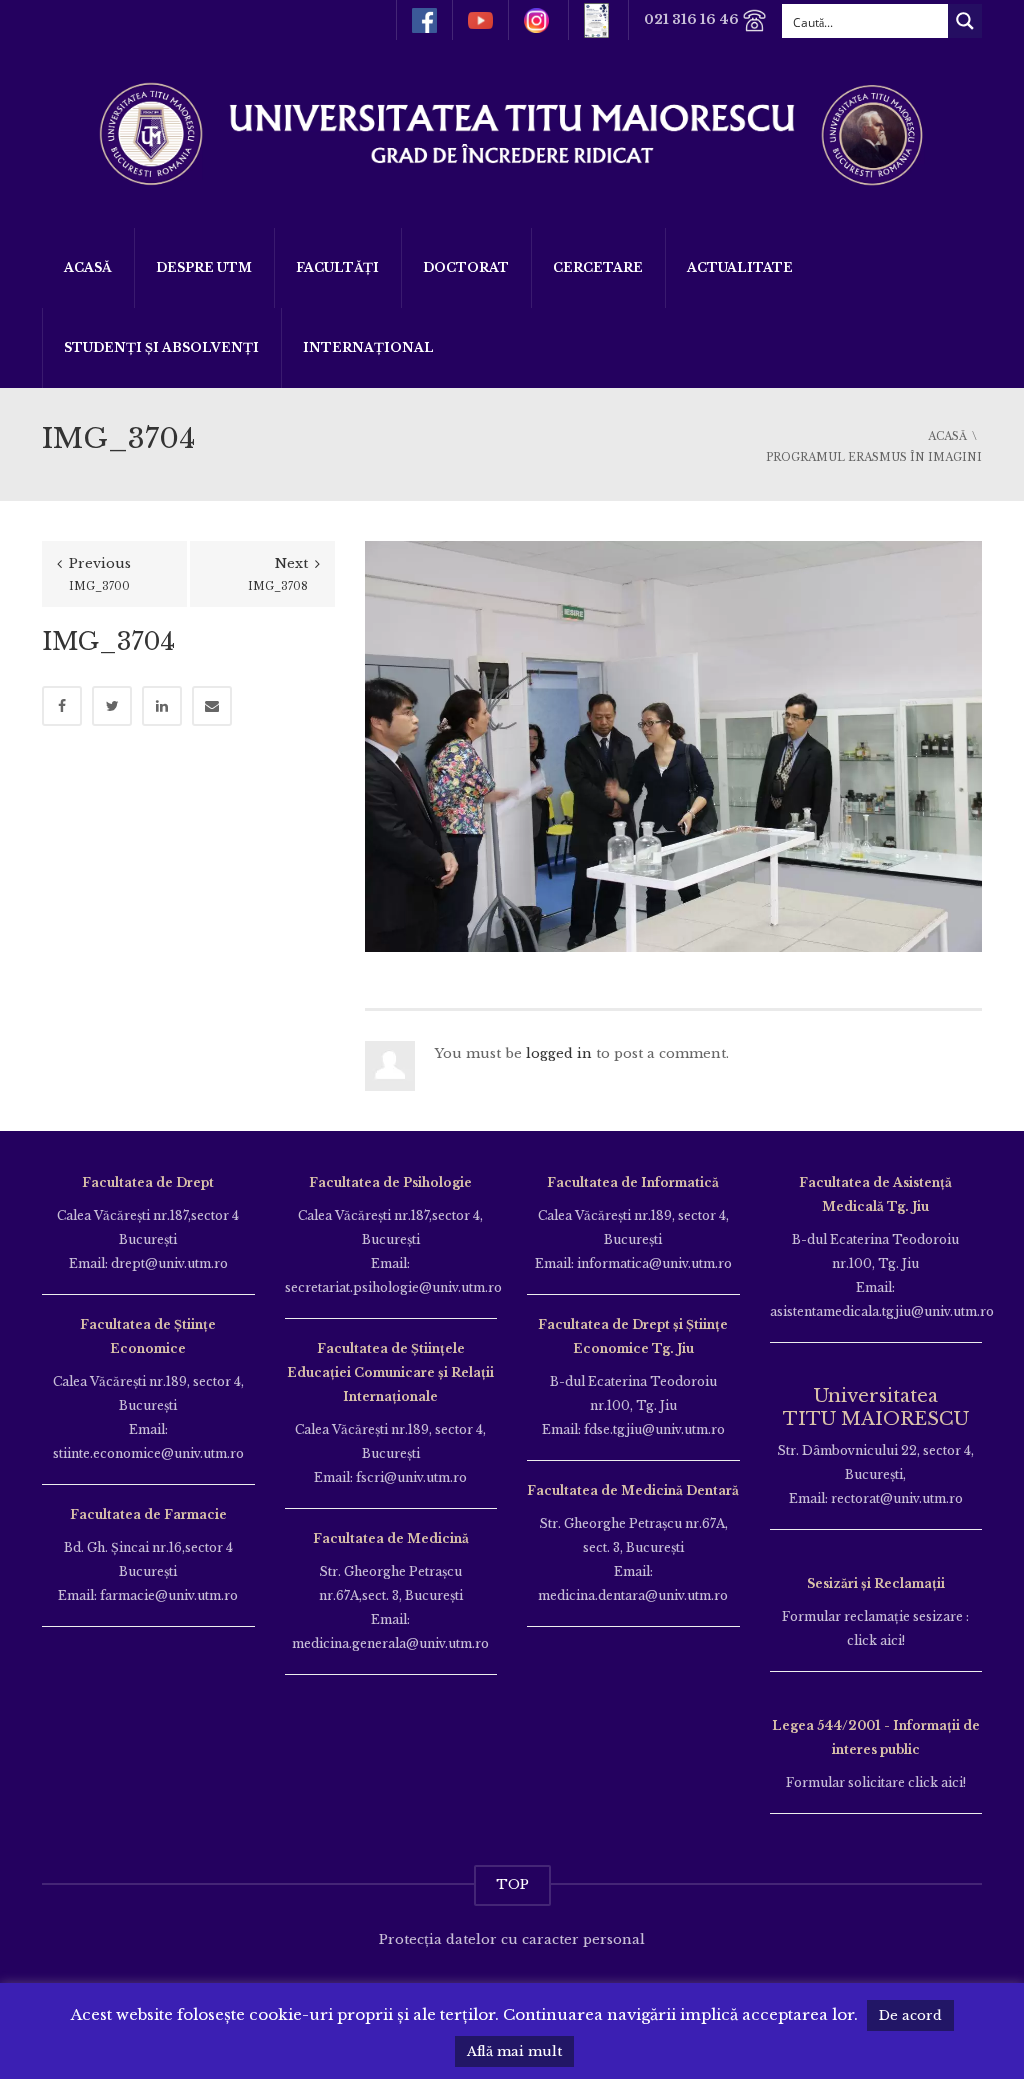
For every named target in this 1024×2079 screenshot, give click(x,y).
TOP (512, 1884)
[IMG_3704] (673, 745)
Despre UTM (204, 267)
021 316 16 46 (693, 19)
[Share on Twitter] (112, 706)
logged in (559, 1053)
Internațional (368, 347)
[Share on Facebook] (62, 706)
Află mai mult (514, 2051)
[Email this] (212, 706)
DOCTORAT (466, 267)
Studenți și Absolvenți (161, 347)
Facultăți (337, 267)
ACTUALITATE (740, 267)
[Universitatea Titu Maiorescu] (512, 132)
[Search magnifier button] (965, 21)
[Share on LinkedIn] (162, 706)
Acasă (88, 267)
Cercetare (598, 267)
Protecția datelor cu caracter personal (512, 1939)
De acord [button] (910, 2015)
